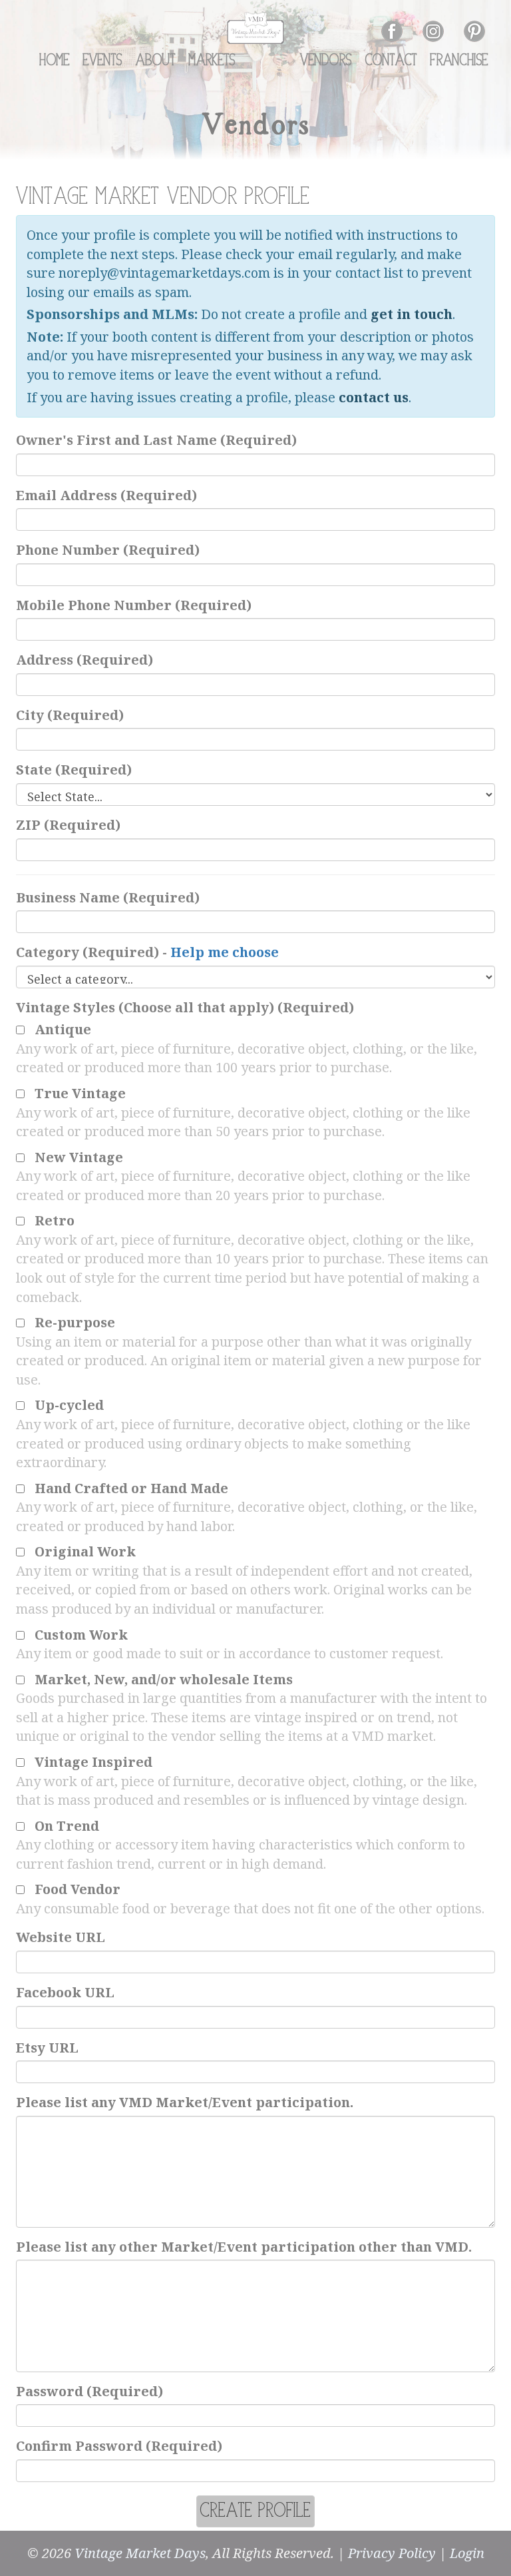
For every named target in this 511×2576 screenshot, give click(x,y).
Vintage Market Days (140, 2553)
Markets (212, 61)
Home (55, 61)
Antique (63, 1029)
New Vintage (79, 1157)
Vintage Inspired (93, 1762)
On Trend (67, 1826)
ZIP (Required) (68, 825)
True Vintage (80, 1093)
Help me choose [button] (225, 952)
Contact (391, 61)
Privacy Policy (392, 2553)
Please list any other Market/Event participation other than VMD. (244, 2247)
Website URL (61, 1937)
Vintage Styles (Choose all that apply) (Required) (185, 1007)
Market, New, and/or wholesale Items (164, 1679)
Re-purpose (75, 1322)
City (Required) (70, 715)
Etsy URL (47, 2048)
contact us (374, 397)
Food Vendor (78, 1889)
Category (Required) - (147, 952)
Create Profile (255, 2511)
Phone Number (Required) (108, 550)
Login (467, 2553)
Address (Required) (85, 660)
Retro (55, 1220)
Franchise (459, 61)
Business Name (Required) (108, 897)
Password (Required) (89, 2391)
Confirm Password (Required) (119, 2446)
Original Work (85, 1551)
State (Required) (74, 770)
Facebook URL (65, 1992)
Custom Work (81, 1635)
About (156, 61)
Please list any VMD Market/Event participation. (185, 2102)
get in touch (412, 314)
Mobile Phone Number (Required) (134, 605)
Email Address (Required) (106, 495)
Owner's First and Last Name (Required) (156, 440)
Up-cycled (69, 1405)
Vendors (326, 61)
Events (103, 61)
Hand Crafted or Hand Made (131, 1488)
